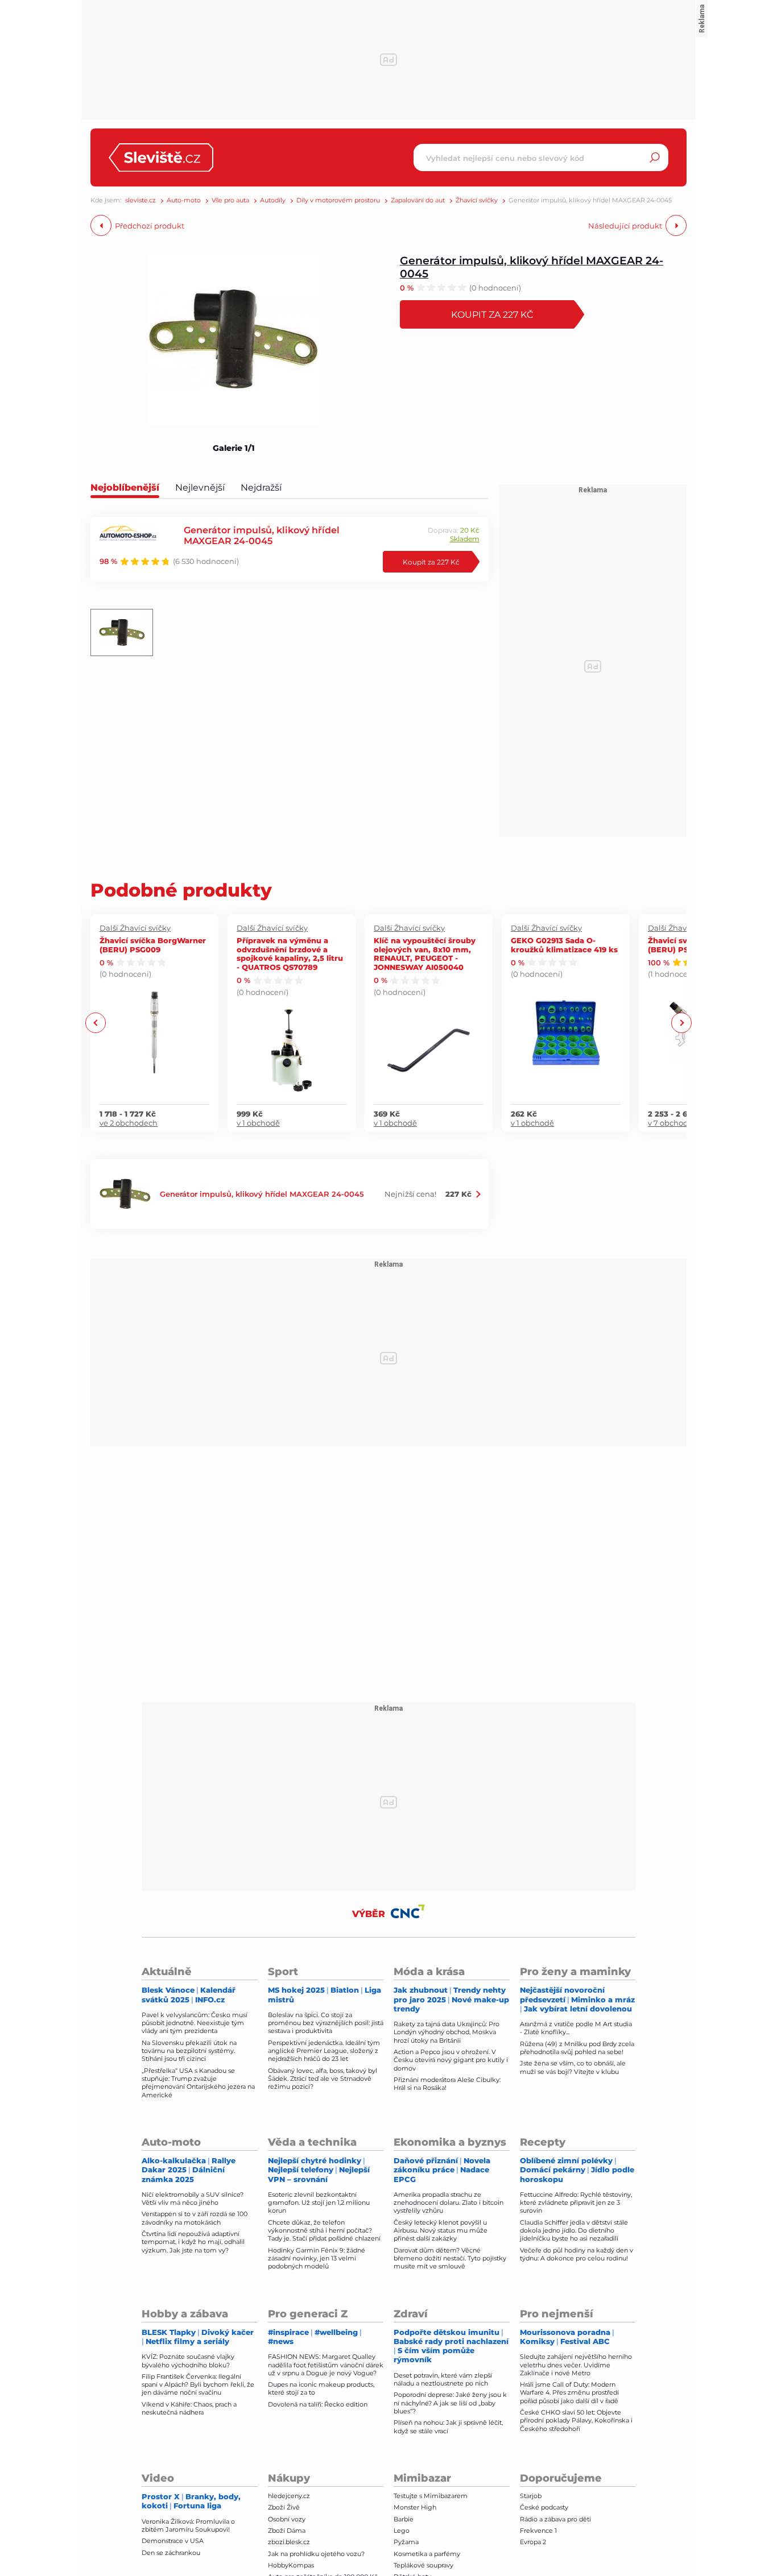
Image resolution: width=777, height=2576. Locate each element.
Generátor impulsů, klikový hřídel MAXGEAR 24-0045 (532, 267)
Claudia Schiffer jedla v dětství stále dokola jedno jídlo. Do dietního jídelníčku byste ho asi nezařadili (574, 2231)
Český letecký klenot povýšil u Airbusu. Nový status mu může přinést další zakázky (441, 2231)
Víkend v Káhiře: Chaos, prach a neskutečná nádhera (189, 2408)
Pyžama (406, 2542)
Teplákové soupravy (423, 2565)
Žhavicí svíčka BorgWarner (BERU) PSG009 (153, 945)
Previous (96, 1023)
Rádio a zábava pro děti (555, 2519)
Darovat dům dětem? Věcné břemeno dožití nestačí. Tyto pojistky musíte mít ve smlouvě (450, 2258)
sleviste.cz (140, 200)
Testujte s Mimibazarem (431, 2496)
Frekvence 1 (538, 2531)
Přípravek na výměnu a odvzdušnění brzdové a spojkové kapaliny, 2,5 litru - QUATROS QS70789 (290, 953)
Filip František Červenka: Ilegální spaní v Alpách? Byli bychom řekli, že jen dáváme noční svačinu (198, 2385)
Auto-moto (184, 200)
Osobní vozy (287, 2519)
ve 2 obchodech (129, 1123)
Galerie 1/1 (234, 448)
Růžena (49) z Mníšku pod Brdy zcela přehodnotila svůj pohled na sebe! (577, 2048)
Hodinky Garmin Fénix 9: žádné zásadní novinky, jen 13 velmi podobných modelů (317, 2258)
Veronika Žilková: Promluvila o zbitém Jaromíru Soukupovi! (188, 2525)
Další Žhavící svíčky (135, 928)
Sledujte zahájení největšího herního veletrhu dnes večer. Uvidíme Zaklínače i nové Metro (576, 2365)
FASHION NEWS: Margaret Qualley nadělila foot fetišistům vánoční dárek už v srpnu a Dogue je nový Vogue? (326, 2365)
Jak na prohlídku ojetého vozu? (316, 2554)
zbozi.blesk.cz (289, 2542)
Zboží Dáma (287, 2531)
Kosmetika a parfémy (427, 2554)
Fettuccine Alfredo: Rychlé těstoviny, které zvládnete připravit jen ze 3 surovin (576, 2203)
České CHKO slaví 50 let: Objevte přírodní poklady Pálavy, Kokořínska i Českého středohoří (576, 2421)
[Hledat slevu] (655, 157)
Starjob (531, 2496)
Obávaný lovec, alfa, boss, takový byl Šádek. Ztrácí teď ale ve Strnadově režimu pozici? (323, 2079)
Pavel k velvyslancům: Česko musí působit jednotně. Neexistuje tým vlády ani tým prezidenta (195, 2023)
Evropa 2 (533, 2542)
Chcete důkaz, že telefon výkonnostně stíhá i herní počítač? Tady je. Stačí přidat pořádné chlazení (324, 2231)
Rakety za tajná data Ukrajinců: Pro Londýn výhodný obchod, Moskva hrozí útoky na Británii (447, 2032)
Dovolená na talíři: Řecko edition (318, 2404)
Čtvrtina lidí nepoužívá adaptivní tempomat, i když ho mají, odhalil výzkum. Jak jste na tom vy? (193, 2242)
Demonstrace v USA (173, 2541)
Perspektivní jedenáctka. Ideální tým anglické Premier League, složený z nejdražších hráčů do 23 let (324, 2051)
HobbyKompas (291, 2565)
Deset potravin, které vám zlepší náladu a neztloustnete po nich (443, 2379)
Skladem (465, 539)
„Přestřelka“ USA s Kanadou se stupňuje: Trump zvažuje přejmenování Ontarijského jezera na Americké (198, 2083)
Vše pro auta (230, 200)
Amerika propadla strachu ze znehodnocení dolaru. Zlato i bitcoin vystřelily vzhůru (449, 2203)
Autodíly (273, 200)
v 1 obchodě (258, 1123)
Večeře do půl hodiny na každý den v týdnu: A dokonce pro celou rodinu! (576, 2254)
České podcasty (544, 2507)
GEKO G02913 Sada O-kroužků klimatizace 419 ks (564, 945)
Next (681, 1023)
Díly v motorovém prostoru (338, 200)
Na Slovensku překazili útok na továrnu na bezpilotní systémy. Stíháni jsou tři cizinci (189, 2051)
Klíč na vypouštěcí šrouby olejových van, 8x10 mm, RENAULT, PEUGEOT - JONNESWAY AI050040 (425, 953)
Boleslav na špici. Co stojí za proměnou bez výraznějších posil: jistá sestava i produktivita (326, 2023)
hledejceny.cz (289, 2496)
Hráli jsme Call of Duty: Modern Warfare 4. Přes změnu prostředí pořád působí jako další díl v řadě (569, 2393)
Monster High (415, 2507)
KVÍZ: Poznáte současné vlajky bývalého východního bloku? (188, 2361)
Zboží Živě (284, 2507)
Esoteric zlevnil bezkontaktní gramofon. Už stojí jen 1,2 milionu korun (319, 2203)
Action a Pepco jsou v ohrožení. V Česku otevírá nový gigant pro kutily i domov (451, 2060)
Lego (402, 2531)
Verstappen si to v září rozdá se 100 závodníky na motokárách (195, 2218)
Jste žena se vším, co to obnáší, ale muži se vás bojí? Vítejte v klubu (573, 2067)
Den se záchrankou (171, 2553)
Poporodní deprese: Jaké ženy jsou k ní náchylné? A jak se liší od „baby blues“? (450, 2403)
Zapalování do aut (418, 200)
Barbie (404, 2519)
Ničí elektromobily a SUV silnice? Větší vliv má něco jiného (193, 2198)
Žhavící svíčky (477, 200)
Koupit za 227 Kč (492, 314)
